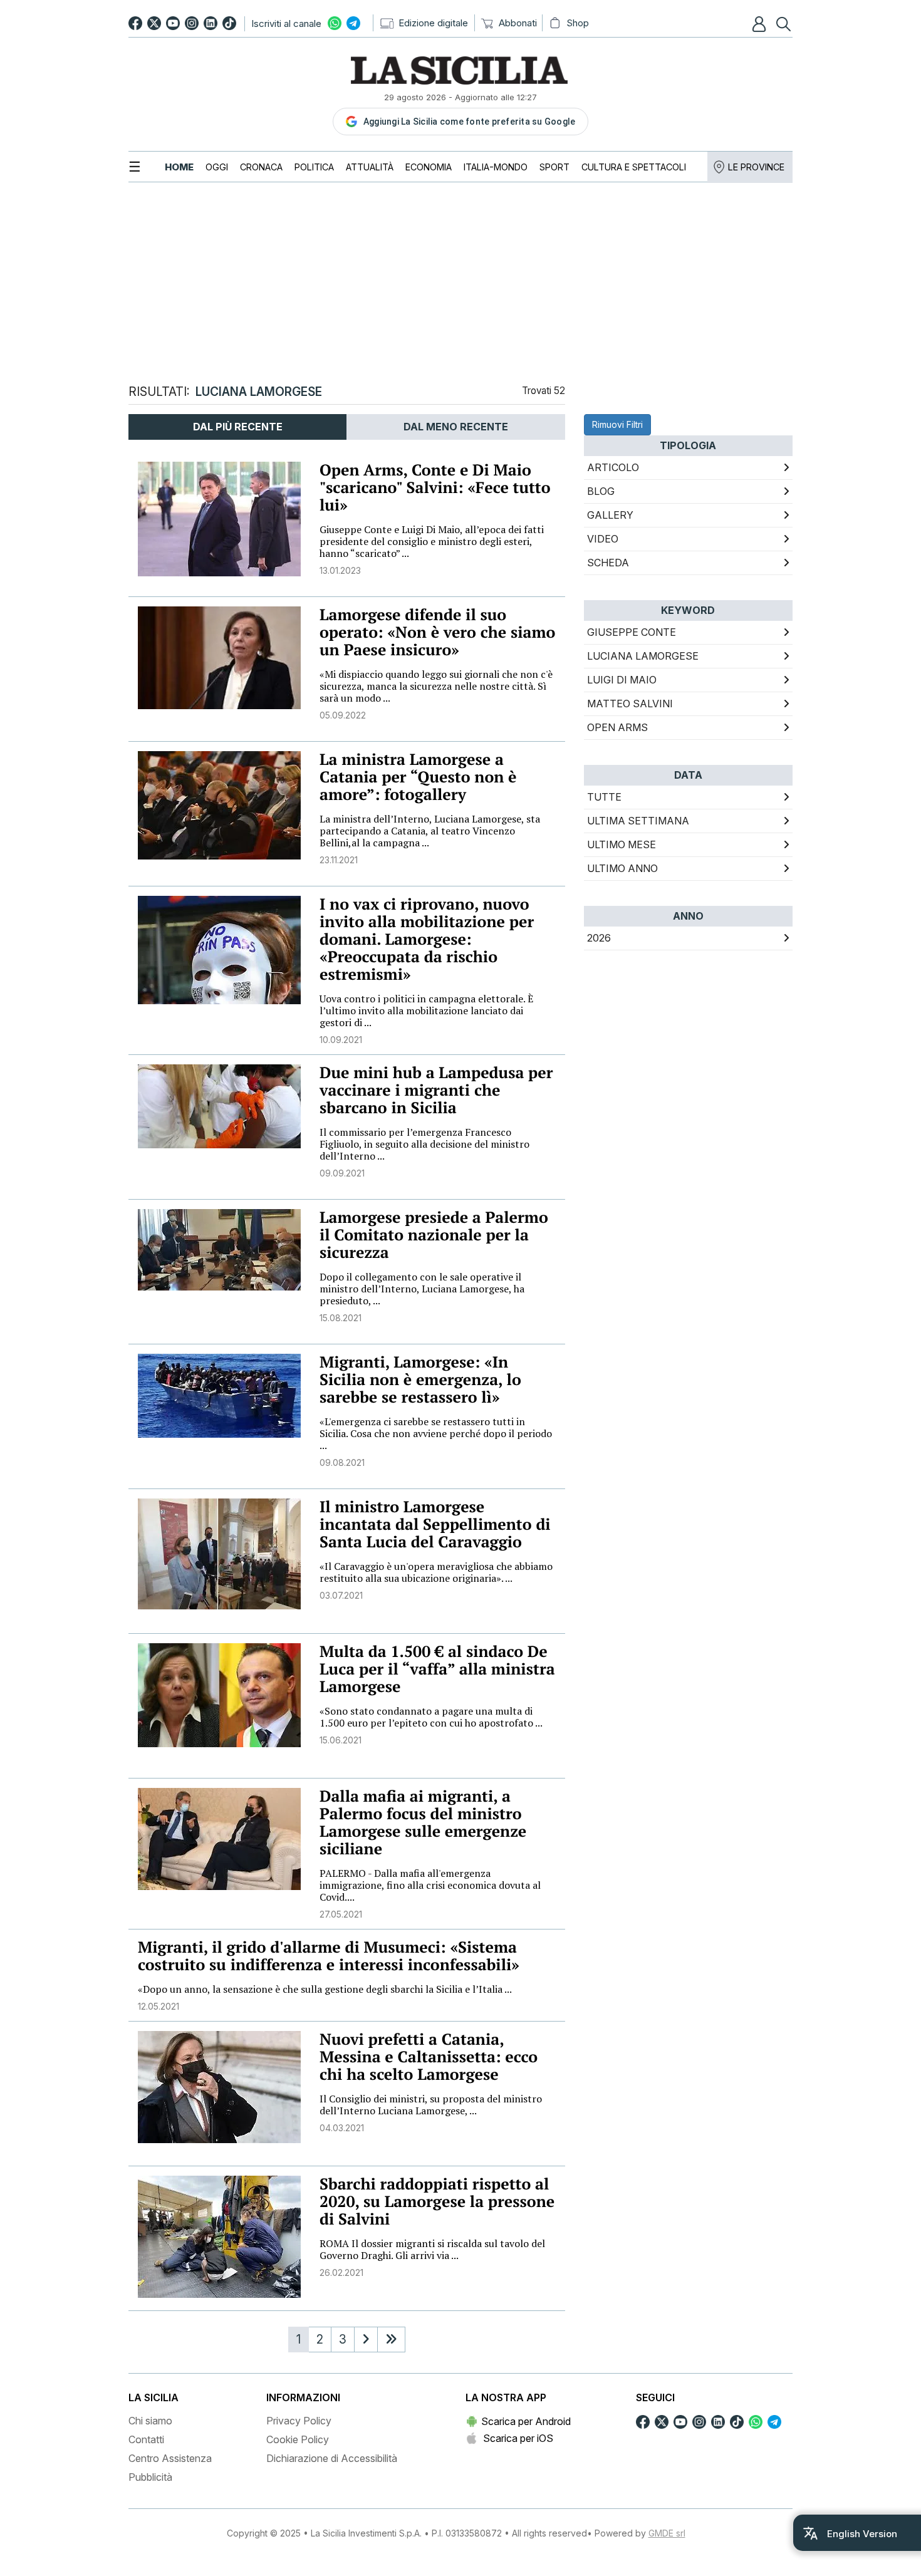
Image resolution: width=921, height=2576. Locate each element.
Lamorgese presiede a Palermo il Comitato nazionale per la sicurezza (434, 1235)
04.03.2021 (342, 2128)
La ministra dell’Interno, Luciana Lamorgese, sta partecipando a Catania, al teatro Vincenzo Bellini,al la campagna (430, 831)
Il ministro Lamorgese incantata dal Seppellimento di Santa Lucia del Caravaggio (435, 1524)
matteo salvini (630, 704)
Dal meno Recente (456, 427)
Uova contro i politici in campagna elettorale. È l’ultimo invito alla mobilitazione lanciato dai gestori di (426, 1010)
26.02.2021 (341, 2272)
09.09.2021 (342, 1173)
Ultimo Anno (622, 868)
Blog (601, 491)
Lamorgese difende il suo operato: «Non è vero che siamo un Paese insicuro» (437, 632)
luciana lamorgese (643, 656)
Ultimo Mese (622, 844)
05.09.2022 (343, 715)
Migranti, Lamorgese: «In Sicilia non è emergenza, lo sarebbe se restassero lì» (420, 1380)
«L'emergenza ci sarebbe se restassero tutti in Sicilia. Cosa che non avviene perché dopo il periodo (436, 1433)
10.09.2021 (341, 1040)
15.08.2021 (341, 1318)
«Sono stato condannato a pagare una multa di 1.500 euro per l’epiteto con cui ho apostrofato (431, 1717)
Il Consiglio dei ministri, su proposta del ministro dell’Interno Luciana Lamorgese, (431, 2105)
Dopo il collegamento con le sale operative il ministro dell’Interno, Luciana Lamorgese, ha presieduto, (422, 1289)
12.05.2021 (159, 2006)
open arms (617, 727)
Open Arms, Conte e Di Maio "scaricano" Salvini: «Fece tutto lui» (435, 488)
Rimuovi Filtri (617, 424)
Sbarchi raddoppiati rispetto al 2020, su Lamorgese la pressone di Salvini (437, 2202)
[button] (761, 24)
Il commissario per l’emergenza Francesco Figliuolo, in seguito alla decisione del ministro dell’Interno (424, 1144)
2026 (599, 938)
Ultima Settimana (638, 821)
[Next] (366, 2340)
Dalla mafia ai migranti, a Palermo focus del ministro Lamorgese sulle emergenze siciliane (423, 1823)
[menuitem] (179, 167)
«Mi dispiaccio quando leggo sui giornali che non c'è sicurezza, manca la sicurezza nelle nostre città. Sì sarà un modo (436, 686)
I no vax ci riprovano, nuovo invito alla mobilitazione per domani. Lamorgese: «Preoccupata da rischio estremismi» (427, 939)
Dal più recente (238, 427)
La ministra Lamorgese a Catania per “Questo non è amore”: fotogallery (418, 777)
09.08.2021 (342, 1462)
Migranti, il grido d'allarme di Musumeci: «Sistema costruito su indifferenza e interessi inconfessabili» (329, 1956)
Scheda (608, 563)
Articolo (613, 467)
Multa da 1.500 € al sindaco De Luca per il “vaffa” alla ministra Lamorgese (437, 1669)
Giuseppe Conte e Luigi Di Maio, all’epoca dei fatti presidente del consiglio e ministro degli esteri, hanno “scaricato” (432, 541)
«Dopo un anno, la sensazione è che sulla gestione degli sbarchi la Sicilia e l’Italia (325, 1989)
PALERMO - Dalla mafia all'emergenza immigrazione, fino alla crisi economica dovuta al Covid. (430, 1885)
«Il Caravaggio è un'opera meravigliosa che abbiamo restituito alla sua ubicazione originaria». (436, 1572)
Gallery (610, 515)
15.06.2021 (341, 1740)
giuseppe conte (632, 632)
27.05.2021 (341, 1914)
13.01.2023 (340, 570)
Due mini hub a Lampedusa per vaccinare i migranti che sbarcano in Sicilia (436, 1090)
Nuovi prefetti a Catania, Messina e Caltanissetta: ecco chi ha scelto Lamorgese (429, 2057)
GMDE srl (667, 2533)
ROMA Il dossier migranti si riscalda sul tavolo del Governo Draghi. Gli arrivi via (432, 2249)
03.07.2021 (341, 1595)
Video (603, 539)
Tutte (604, 797)
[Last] (391, 2340)
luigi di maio (622, 680)
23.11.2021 (339, 860)
